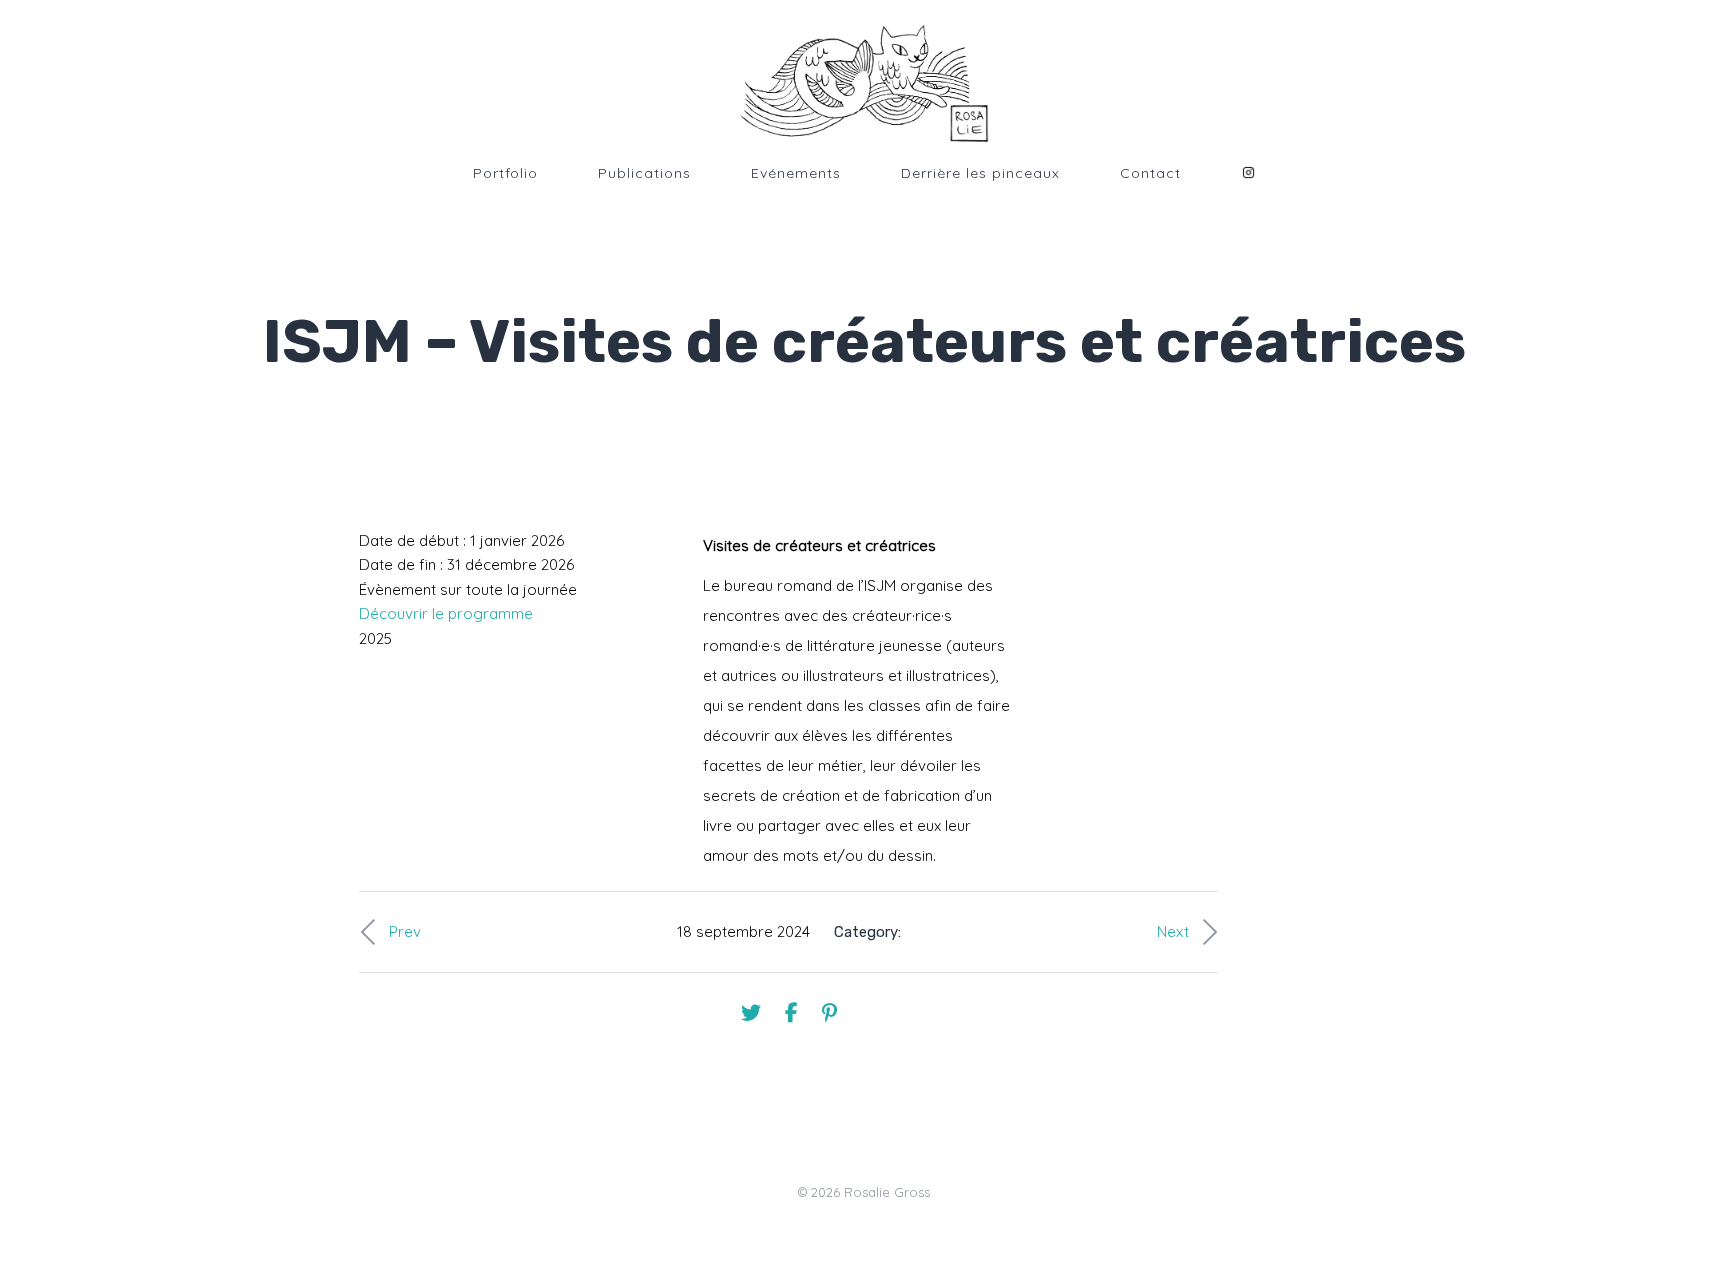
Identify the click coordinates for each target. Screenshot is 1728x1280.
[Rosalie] (864, 84)
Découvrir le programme (446, 613)
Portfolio (505, 173)
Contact (1150, 173)
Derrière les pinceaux (980, 173)
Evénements (796, 173)
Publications (644, 173)
